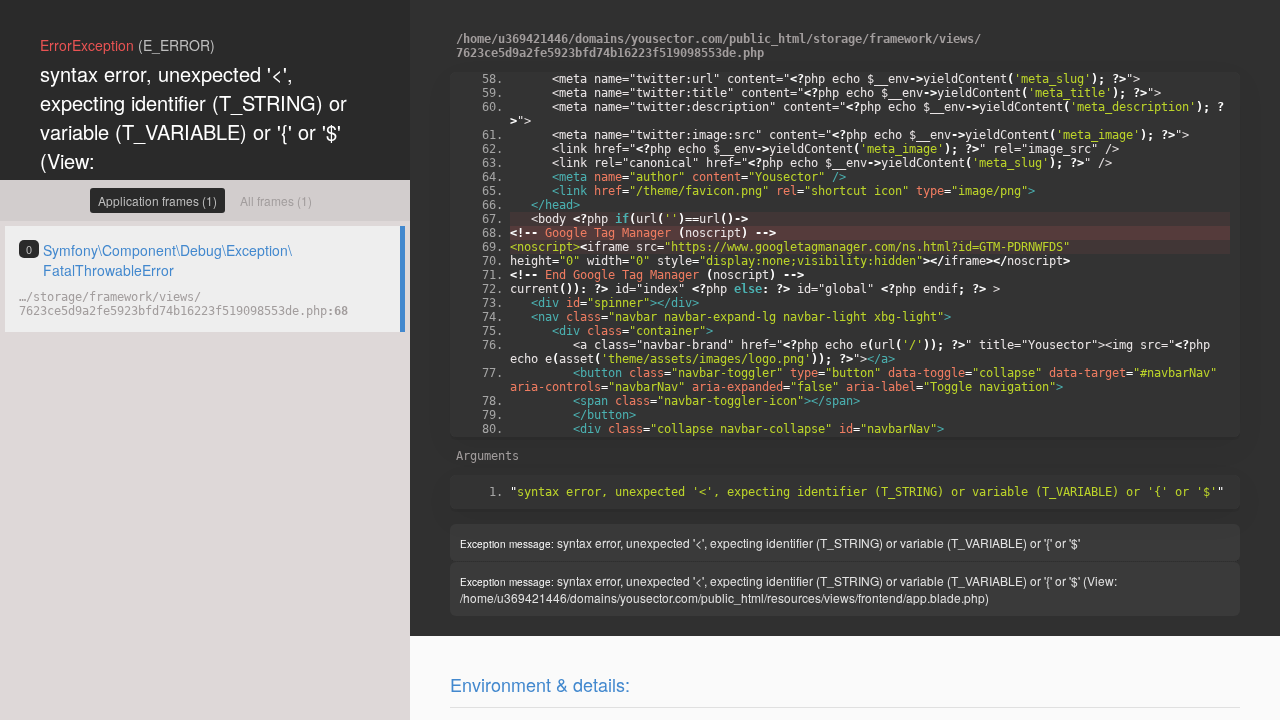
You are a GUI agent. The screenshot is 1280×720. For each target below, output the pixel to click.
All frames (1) (276, 200)
